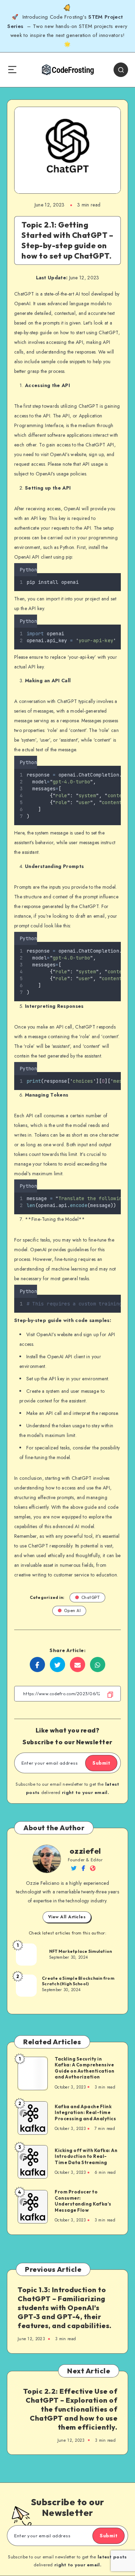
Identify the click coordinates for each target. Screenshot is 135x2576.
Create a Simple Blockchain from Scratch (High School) (78, 1981)
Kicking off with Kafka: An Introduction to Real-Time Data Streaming (86, 2156)
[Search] (121, 70)
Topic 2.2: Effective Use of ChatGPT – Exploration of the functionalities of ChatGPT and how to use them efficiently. (70, 2409)
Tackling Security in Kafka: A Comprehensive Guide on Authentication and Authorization (85, 2068)
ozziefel (85, 1851)
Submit (101, 1763)
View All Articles (67, 1917)
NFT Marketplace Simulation (81, 1951)
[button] (119, 568)
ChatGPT (91, 1597)
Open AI (73, 1610)
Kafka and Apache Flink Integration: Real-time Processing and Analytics (85, 2112)
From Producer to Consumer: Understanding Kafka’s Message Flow (83, 2201)
